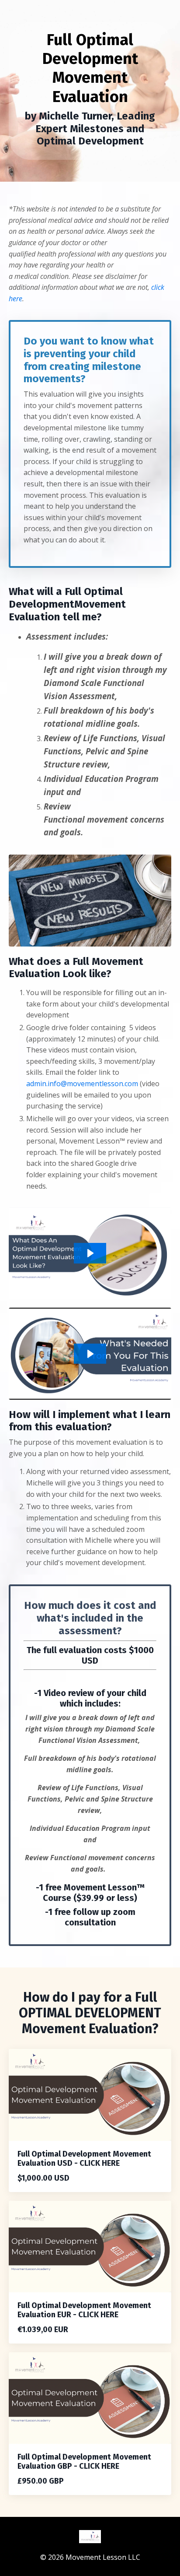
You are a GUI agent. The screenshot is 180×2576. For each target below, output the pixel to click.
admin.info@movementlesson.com (82, 1084)
